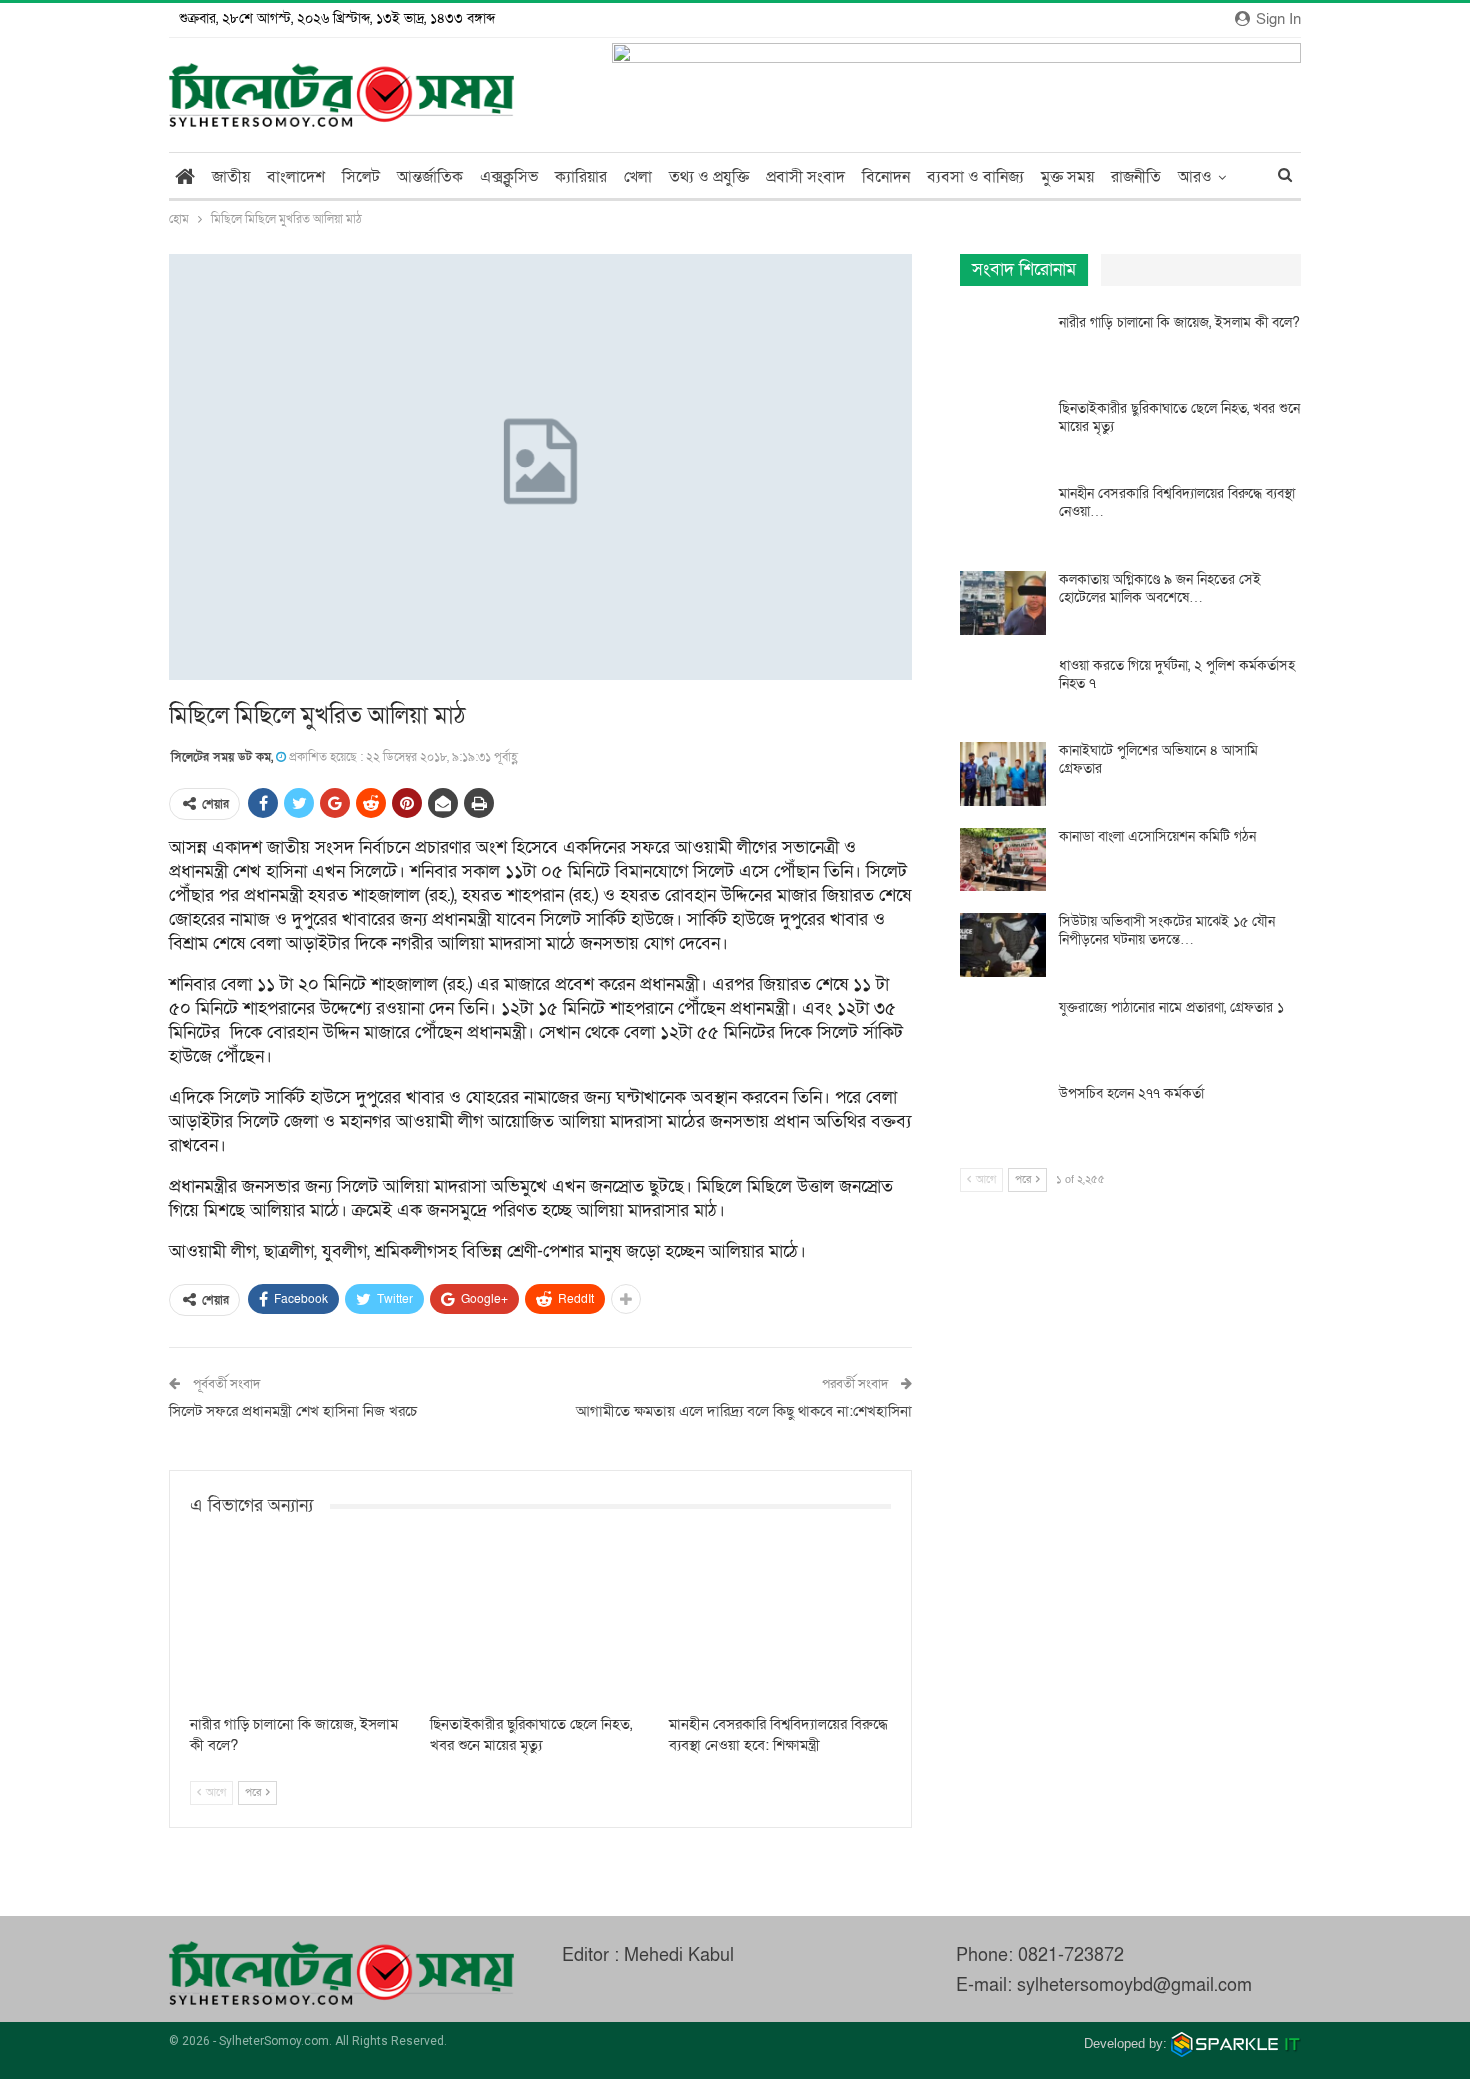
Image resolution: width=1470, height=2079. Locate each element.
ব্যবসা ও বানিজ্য (975, 177)
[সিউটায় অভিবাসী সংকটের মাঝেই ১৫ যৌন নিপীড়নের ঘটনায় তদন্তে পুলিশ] (1003, 945)
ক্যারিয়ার (581, 177)
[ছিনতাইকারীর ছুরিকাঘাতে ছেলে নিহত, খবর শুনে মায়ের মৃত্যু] (541, 1626)
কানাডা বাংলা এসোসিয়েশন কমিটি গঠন (1157, 836)
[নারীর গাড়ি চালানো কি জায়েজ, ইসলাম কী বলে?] (301, 1626)
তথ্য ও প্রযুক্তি (709, 177)
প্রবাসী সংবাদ (805, 177)
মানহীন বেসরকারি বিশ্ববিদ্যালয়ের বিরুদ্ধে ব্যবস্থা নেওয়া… (1177, 502)
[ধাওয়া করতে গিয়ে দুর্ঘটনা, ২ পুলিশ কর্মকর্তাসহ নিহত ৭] (1003, 689)
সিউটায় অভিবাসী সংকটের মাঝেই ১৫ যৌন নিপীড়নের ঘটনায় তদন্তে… (1167, 930)
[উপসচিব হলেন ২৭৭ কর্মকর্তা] (1003, 1117)
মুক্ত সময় (1067, 177)
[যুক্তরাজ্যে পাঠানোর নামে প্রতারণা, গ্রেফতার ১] (1003, 1031)
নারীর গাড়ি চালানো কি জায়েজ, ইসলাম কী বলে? (1179, 322)
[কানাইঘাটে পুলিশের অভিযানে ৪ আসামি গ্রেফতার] (1003, 774)
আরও (1195, 177)
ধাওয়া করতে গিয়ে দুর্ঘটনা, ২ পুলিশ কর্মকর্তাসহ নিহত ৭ (1177, 674)
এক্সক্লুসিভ (509, 177)
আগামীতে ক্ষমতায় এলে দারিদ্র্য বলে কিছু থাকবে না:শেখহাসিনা (744, 1411)
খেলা (638, 177)
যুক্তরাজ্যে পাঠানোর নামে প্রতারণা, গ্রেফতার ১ (1171, 1007)
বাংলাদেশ (296, 177)
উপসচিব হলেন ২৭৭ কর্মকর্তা (1131, 1093)
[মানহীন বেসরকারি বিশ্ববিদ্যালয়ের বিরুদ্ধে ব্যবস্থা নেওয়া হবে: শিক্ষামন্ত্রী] (780, 1626)
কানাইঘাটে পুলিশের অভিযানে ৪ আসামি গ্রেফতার (1158, 759)
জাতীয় (231, 177)
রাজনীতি (1136, 177)
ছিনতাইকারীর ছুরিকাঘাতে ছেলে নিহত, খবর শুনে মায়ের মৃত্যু (1179, 417)
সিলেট (361, 177)
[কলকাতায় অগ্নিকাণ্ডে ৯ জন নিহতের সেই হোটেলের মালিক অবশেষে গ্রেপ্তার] (1003, 603)
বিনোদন (886, 177)
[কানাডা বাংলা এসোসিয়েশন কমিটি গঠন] (1003, 860)
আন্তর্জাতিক (430, 177)
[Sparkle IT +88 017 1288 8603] (1236, 2043)
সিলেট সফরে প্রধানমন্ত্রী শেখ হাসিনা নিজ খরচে (293, 1411)
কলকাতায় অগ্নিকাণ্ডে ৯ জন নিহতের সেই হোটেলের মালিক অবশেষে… (1160, 588)
